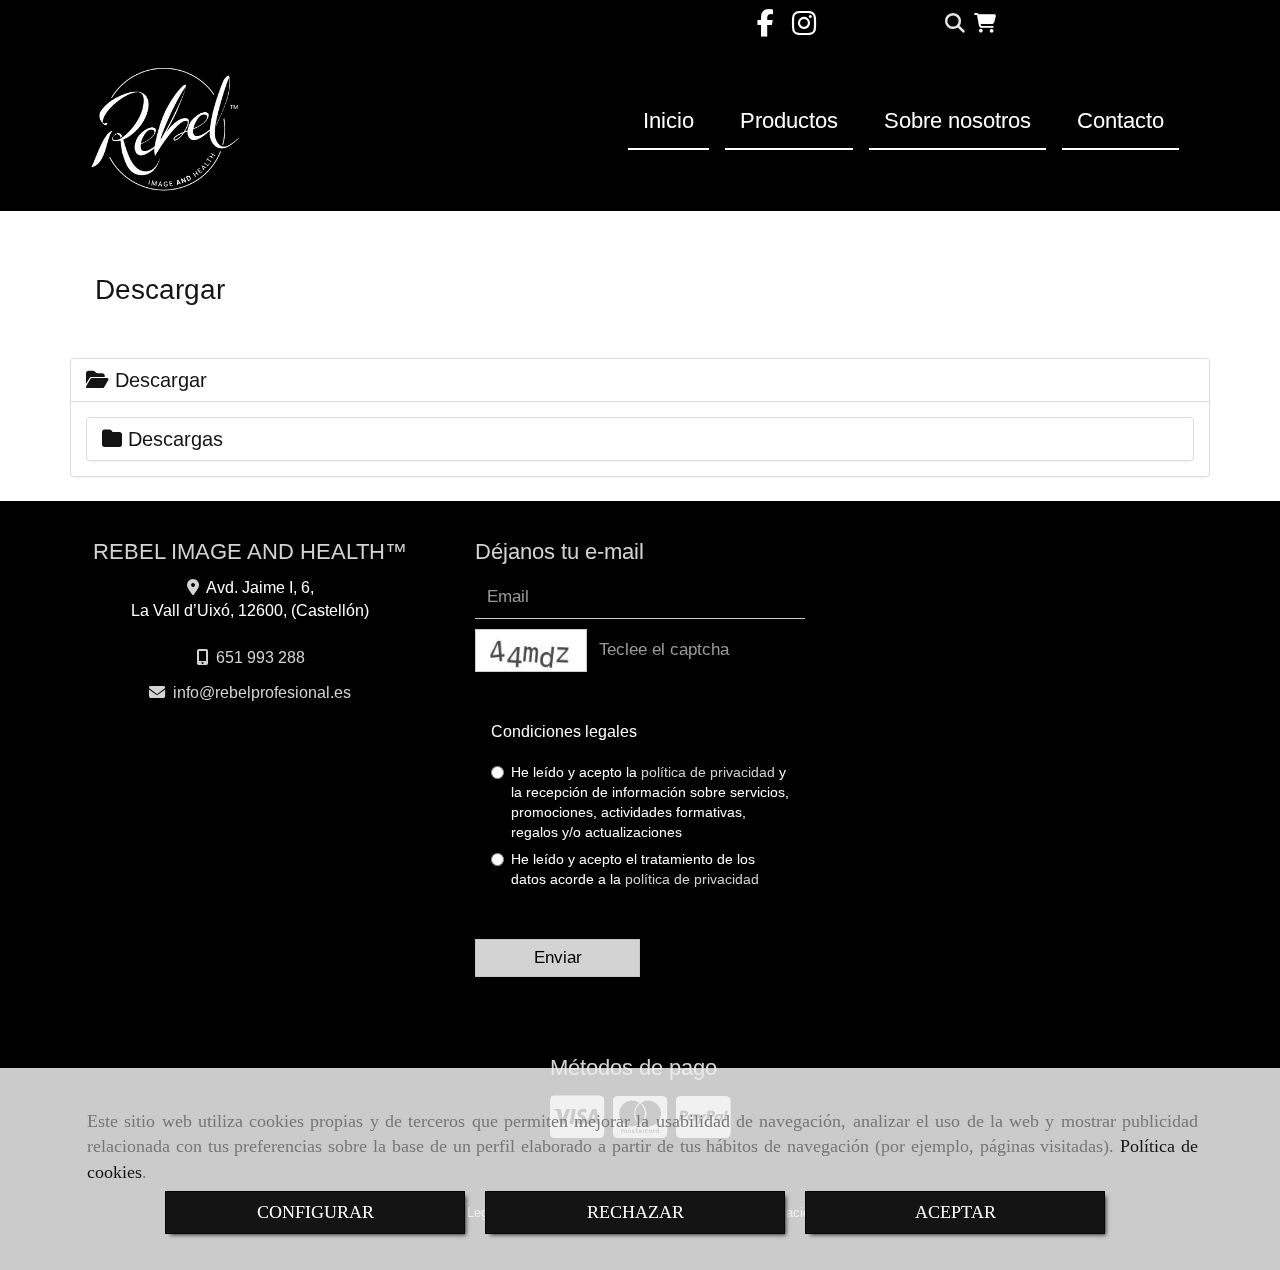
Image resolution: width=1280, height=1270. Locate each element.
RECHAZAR (635, 1212)
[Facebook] (765, 28)
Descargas (172, 439)
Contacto (1120, 120)
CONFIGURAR (315, 1212)
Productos (789, 120)
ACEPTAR (955, 1212)
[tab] (640, 380)
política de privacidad (708, 772)
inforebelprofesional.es (262, 692)
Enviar (558, 957)
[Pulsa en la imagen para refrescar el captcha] (531, 650)
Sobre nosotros (957, 120)
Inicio (668, 120)
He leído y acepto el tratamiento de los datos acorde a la (635, 869)
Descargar (158, 380)
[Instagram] (804, 28)
